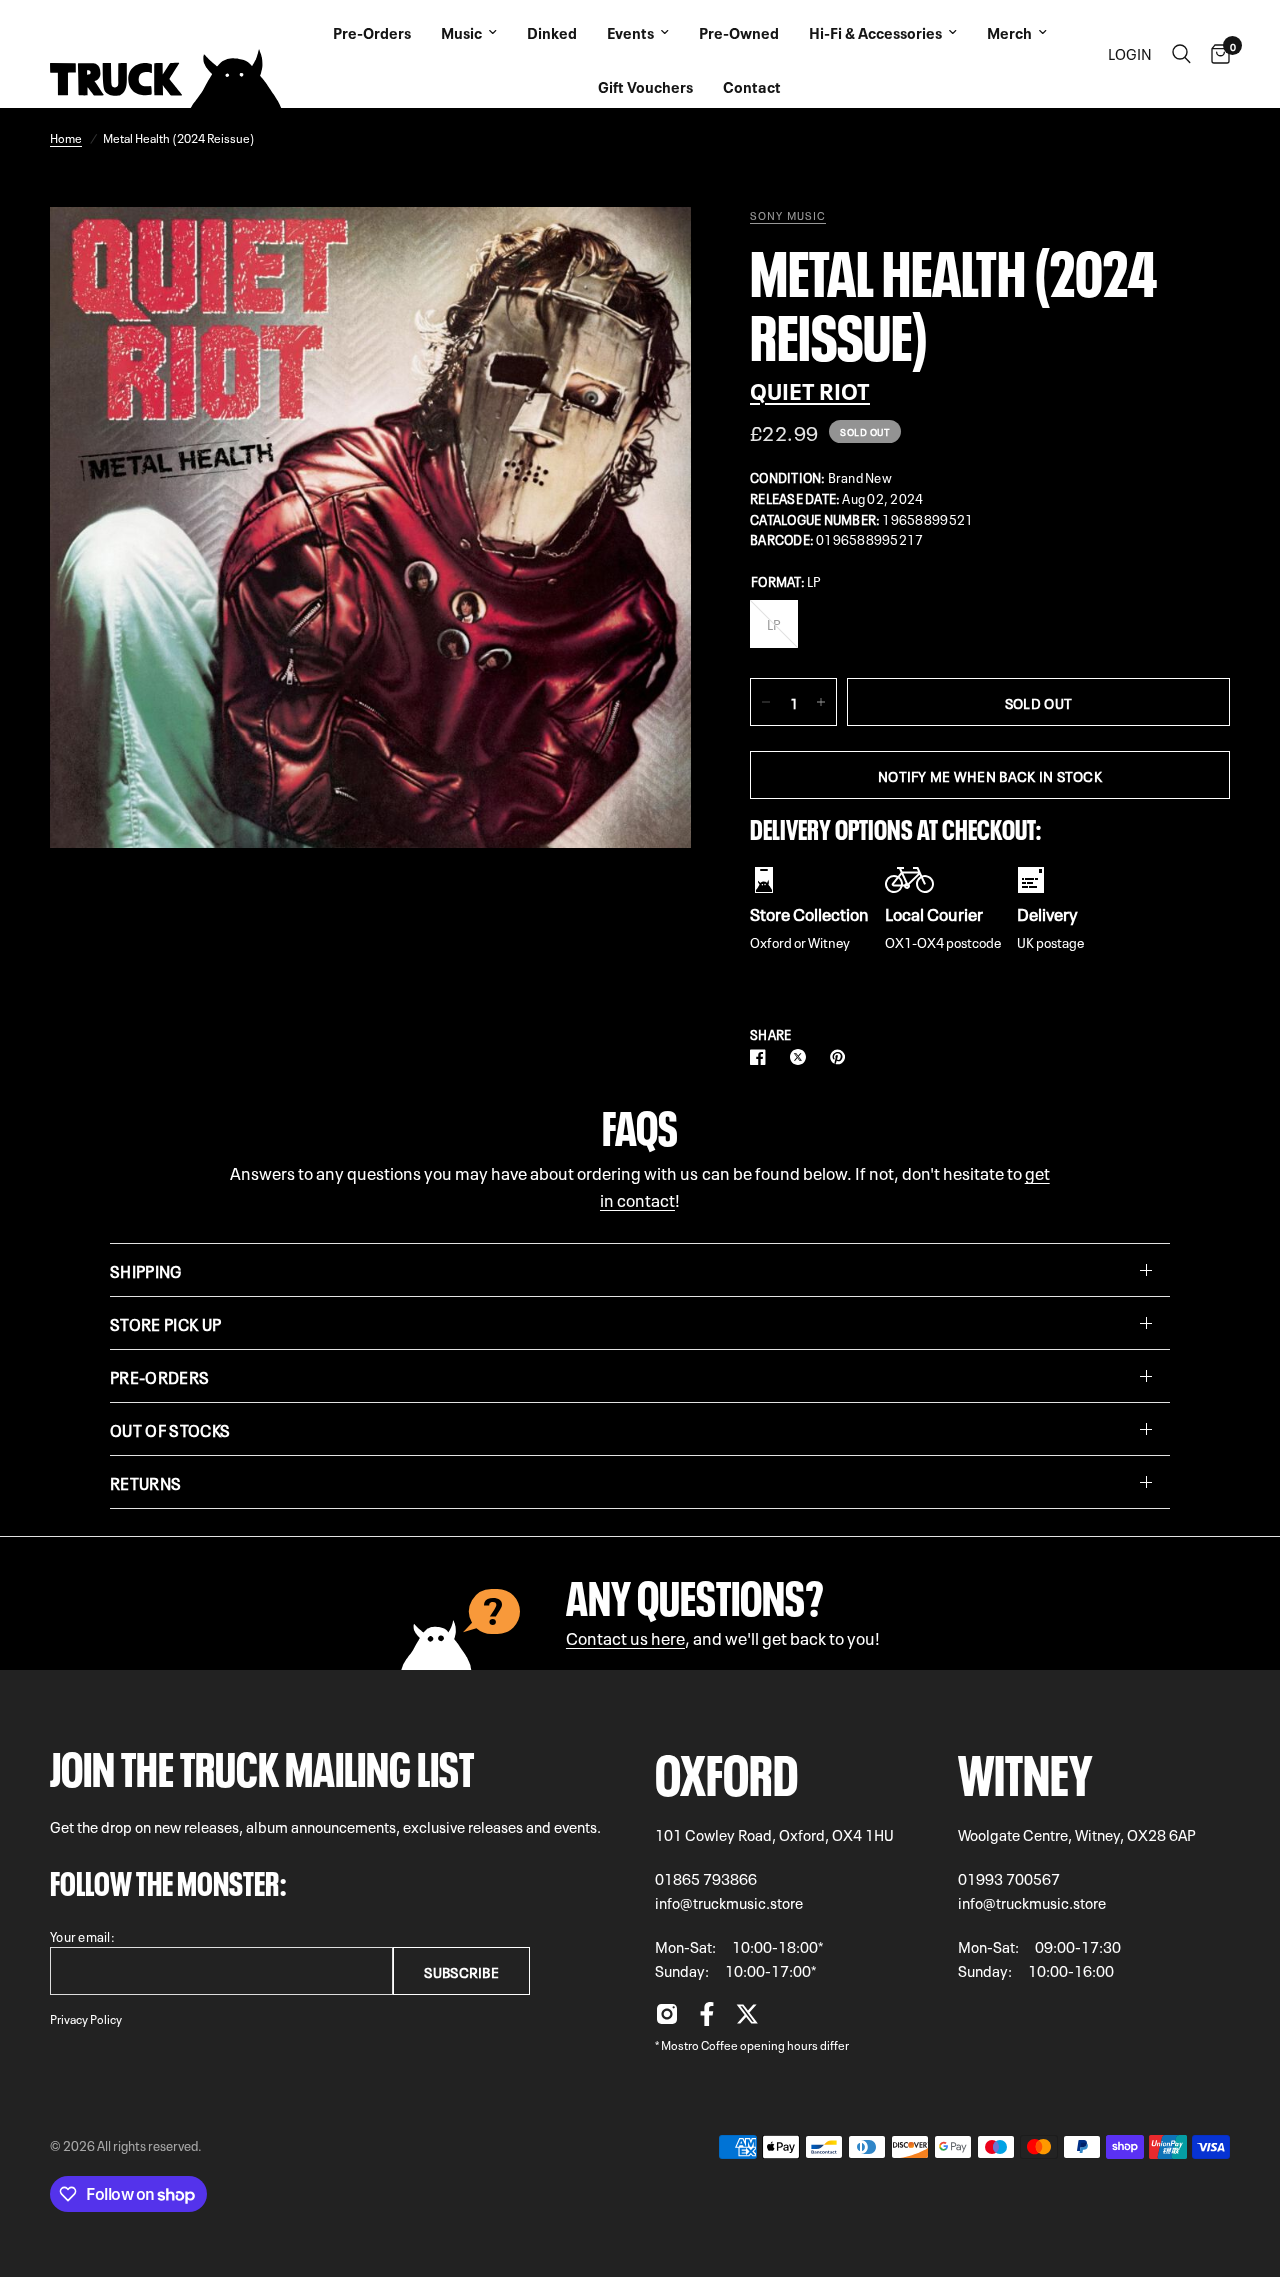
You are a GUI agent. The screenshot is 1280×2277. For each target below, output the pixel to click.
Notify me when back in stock (990, 775)
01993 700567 (1009, 1878)
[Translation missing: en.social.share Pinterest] (842, 1057)
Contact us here (625, 1636)
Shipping (146, 1270)
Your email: (82, 1935)
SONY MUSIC (788, 215)
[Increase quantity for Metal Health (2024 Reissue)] (821, 702)
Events (630, 32)
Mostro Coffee (699, 2044)
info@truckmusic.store (729, 1902)
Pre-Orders (372, 32)
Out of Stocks (170, 1429)
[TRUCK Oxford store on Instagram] (667, 2019)
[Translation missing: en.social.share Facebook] (762, 1057)
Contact (752, 86)
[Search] (1181, 54)
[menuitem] (372, 27)
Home (66, 137)
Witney (1025, 1768)
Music (461, 32)
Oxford (726, 1768)
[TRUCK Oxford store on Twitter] (747, 2019)
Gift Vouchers (645, 86)
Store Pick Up (165, 1323)
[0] (1215, 54)
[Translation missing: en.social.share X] (802, 1057)
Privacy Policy (86, 2018)
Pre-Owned (739, 32)
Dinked (552, 32)
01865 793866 (706, 1878)
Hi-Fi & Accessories (875, 32)
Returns (145, 1482)
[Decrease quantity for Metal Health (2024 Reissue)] (766, 702)
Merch (1009, 32)
